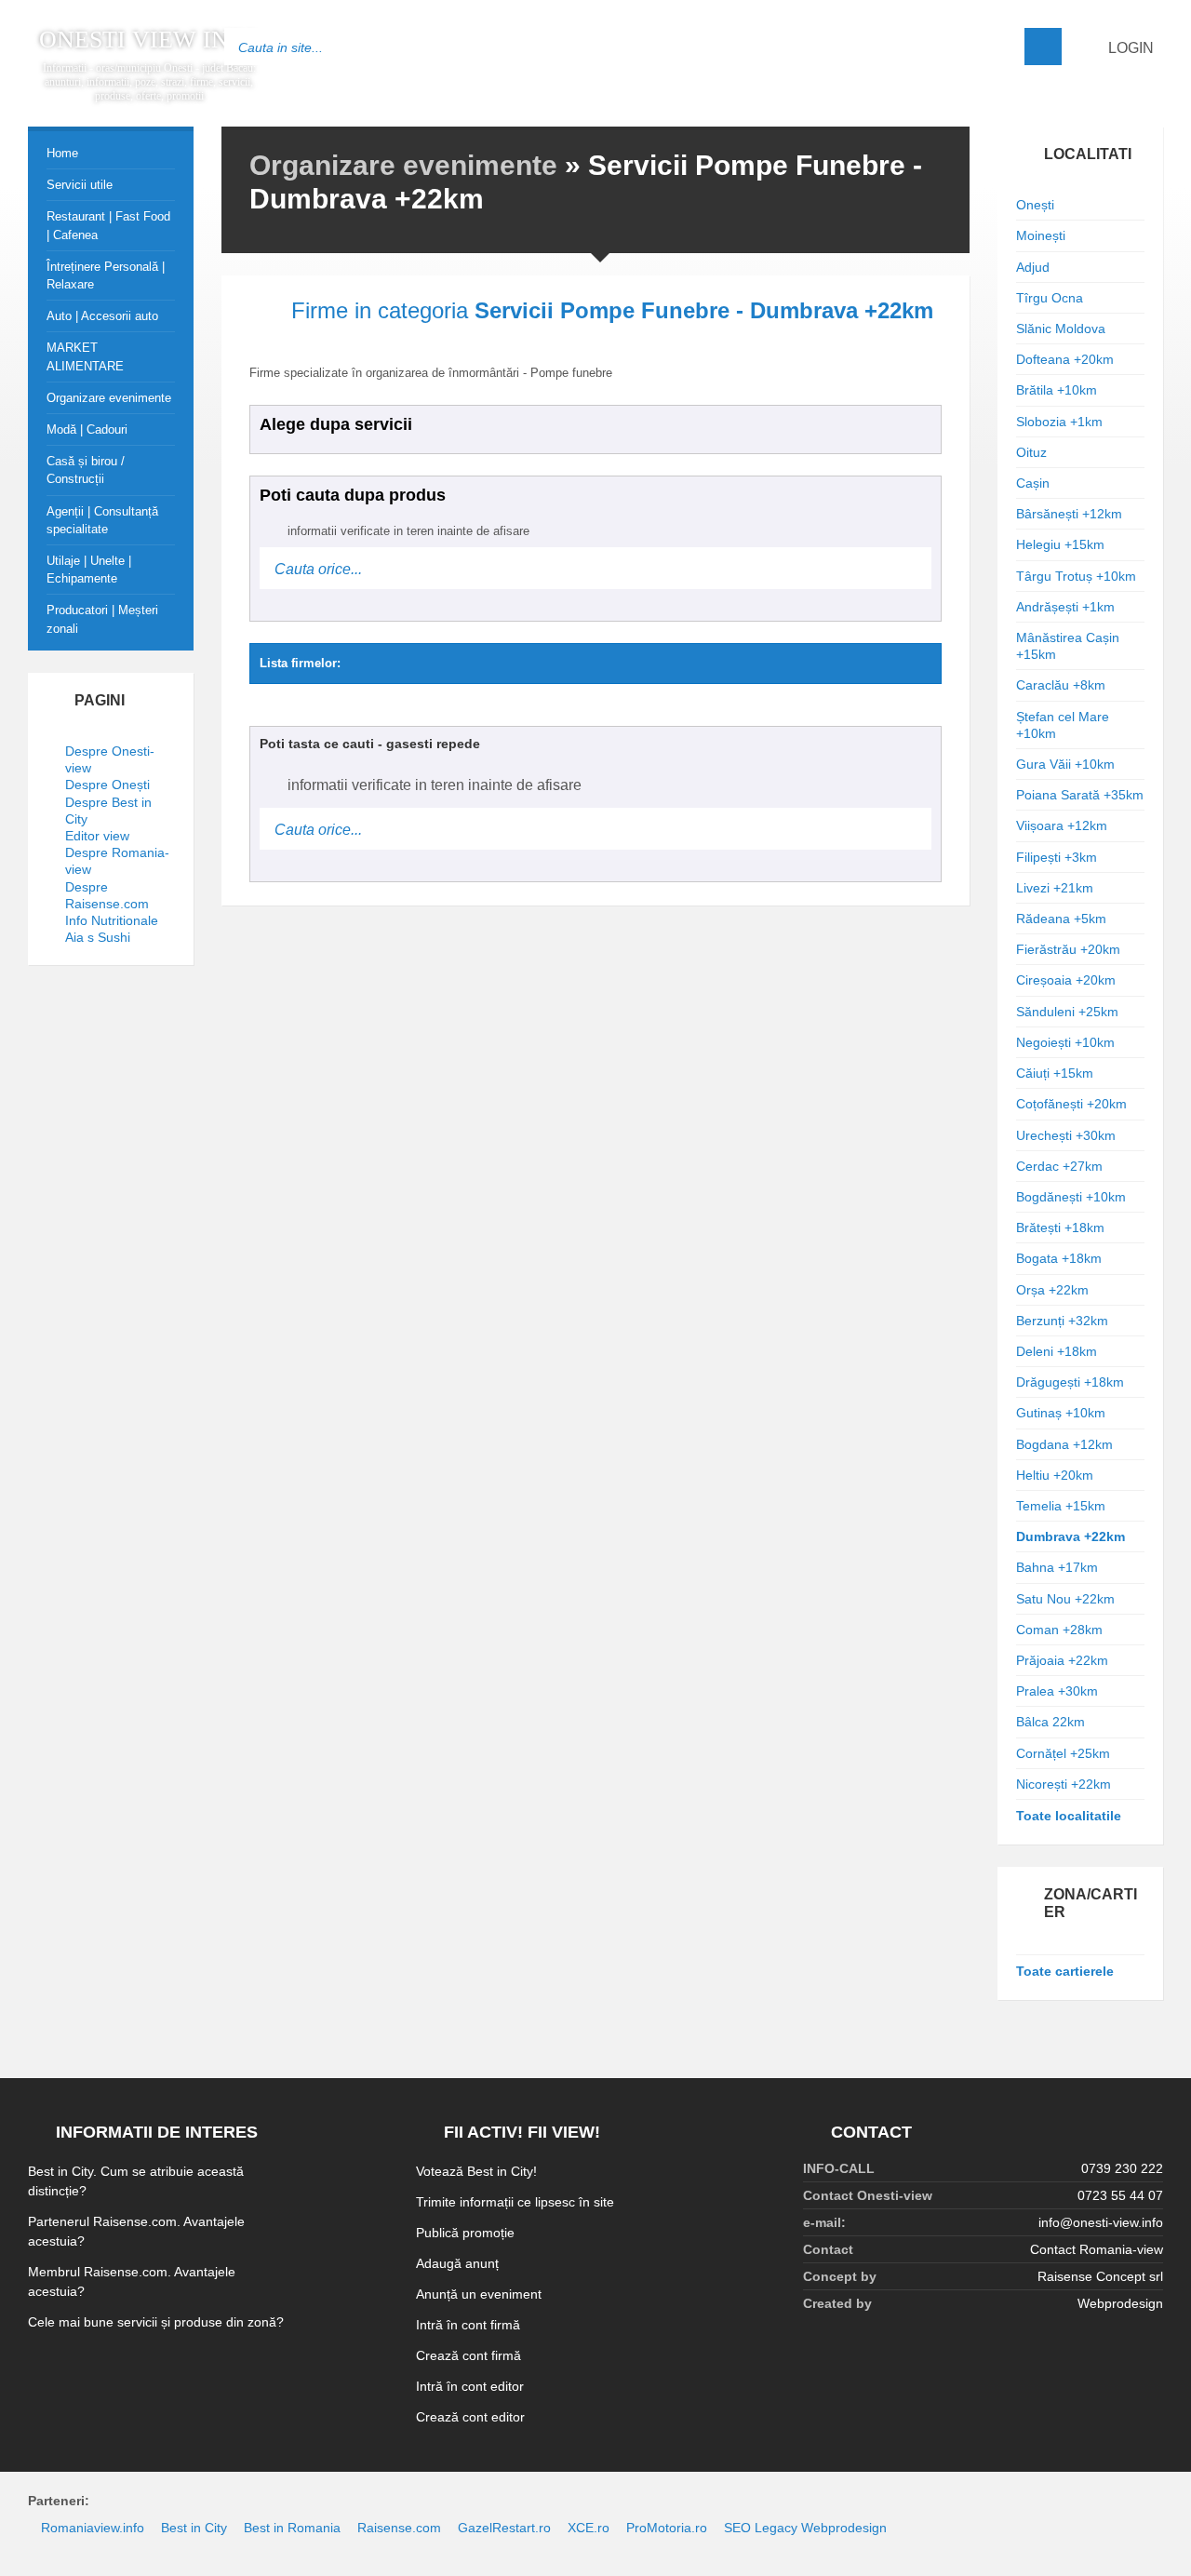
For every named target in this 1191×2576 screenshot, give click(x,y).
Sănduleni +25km (1067, 1012)
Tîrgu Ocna (1050, 298)
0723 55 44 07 (1120, 2195)
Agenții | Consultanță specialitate (102, 520)
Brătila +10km (1057, 390)
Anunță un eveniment (479, 2294)
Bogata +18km (1059, 1258)
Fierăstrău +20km (1068, 949)
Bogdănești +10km (1071, 1197)
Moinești (1041, 235)
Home (62, 153)
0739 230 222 (1122, 2168)
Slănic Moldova (1061, 329)
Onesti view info (149, 40)
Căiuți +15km (1055, 1073)
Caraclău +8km (1061, 685)
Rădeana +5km (1061, 919)
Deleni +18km (1057, 1351)
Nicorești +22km (1064, 1784)
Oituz (1031, 452)
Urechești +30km (1066, 1135)
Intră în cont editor (470, 2386)
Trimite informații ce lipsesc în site (515, 2202)
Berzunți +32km (1062, 1321)
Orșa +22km (1052, 1290)
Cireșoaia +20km (1066, 980)
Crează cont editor (470, 2417)
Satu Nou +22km (1065, 1599)
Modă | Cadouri (87, 429)
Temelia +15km (1061, 1506)
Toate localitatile (1069, 1816)
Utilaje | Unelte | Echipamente (89, 570)
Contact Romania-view (1097, 2249)
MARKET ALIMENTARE (85, 356)
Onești (1035, 205)
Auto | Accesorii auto (102, 316)
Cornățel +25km (1063, 1753)
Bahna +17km (1057, 1567)
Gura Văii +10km (1065, 764)
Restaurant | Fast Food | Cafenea (108, 225)
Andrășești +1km (1065, 607)
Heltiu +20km (1055, 1475)
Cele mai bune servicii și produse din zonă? (156, 2322)
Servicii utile (80, 185)
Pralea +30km (1057, 1691)
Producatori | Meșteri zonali (102, 619)
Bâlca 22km (1050, 1722)
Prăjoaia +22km (1062, 1660)
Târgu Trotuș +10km (1076, 576)
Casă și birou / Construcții (86, 470)
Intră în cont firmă (468, 2325)
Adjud (1033, 267)
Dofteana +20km (1065, 359)
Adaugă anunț (457, 2263)
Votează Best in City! (476, 2171)
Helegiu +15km (1060, 544)
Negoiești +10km (1065, 1042)
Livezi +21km (1055, 888)
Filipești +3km (1057, 857)
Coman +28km (1059, 1630)
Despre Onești (107, 785)
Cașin (1033, 483)
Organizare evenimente (403, 165)
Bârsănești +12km (1069, 514)
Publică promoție (465, 2233)
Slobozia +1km (1059, 422)
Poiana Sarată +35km (1080, 795)
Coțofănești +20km (1071, 1104)
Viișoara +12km (1062, 825)
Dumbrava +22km (1071, 1536)
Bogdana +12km (1064, 1444)
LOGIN (1129, 48)
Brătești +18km (1060, 1228)
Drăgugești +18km (1070, 1382)
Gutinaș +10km (1061, 1413)
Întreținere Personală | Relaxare (106, 275)
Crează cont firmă (468, 2355)
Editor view (97, 836)
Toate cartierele (1065, 1971)
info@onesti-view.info (1101, 2222)
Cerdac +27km (1059, 1166)
